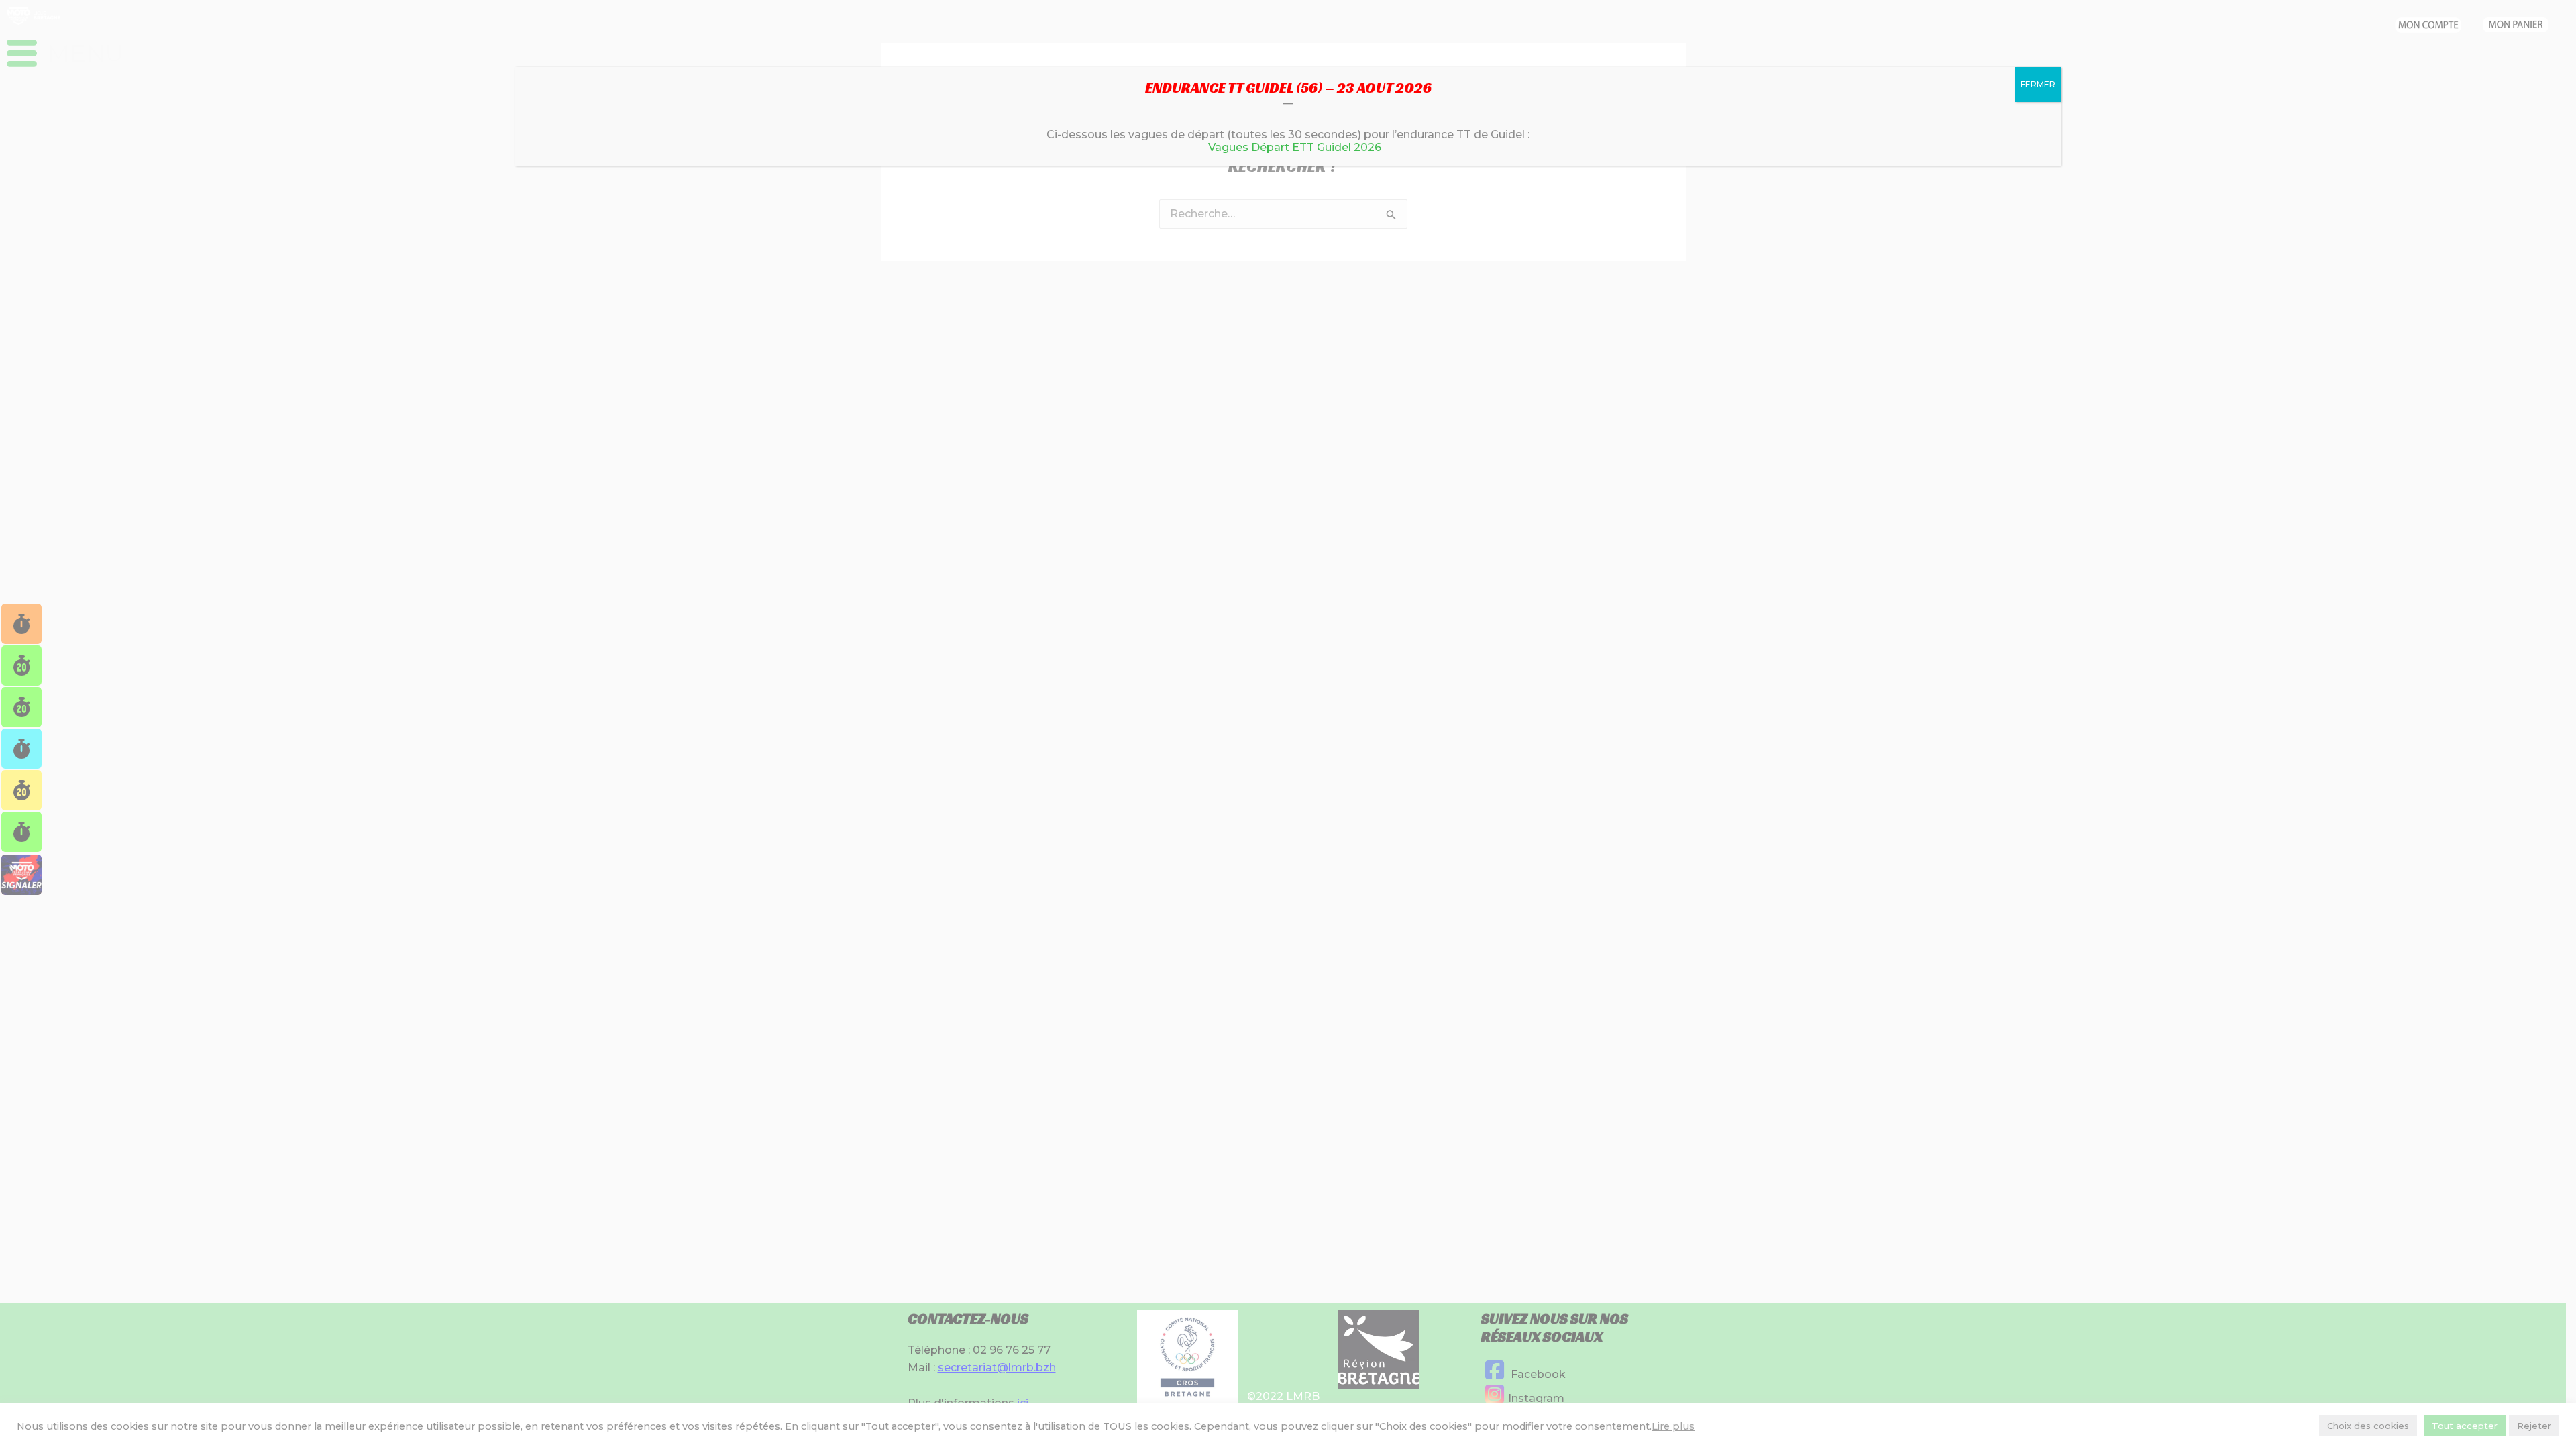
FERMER (2038, 84)
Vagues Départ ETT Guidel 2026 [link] (1295, 147)
